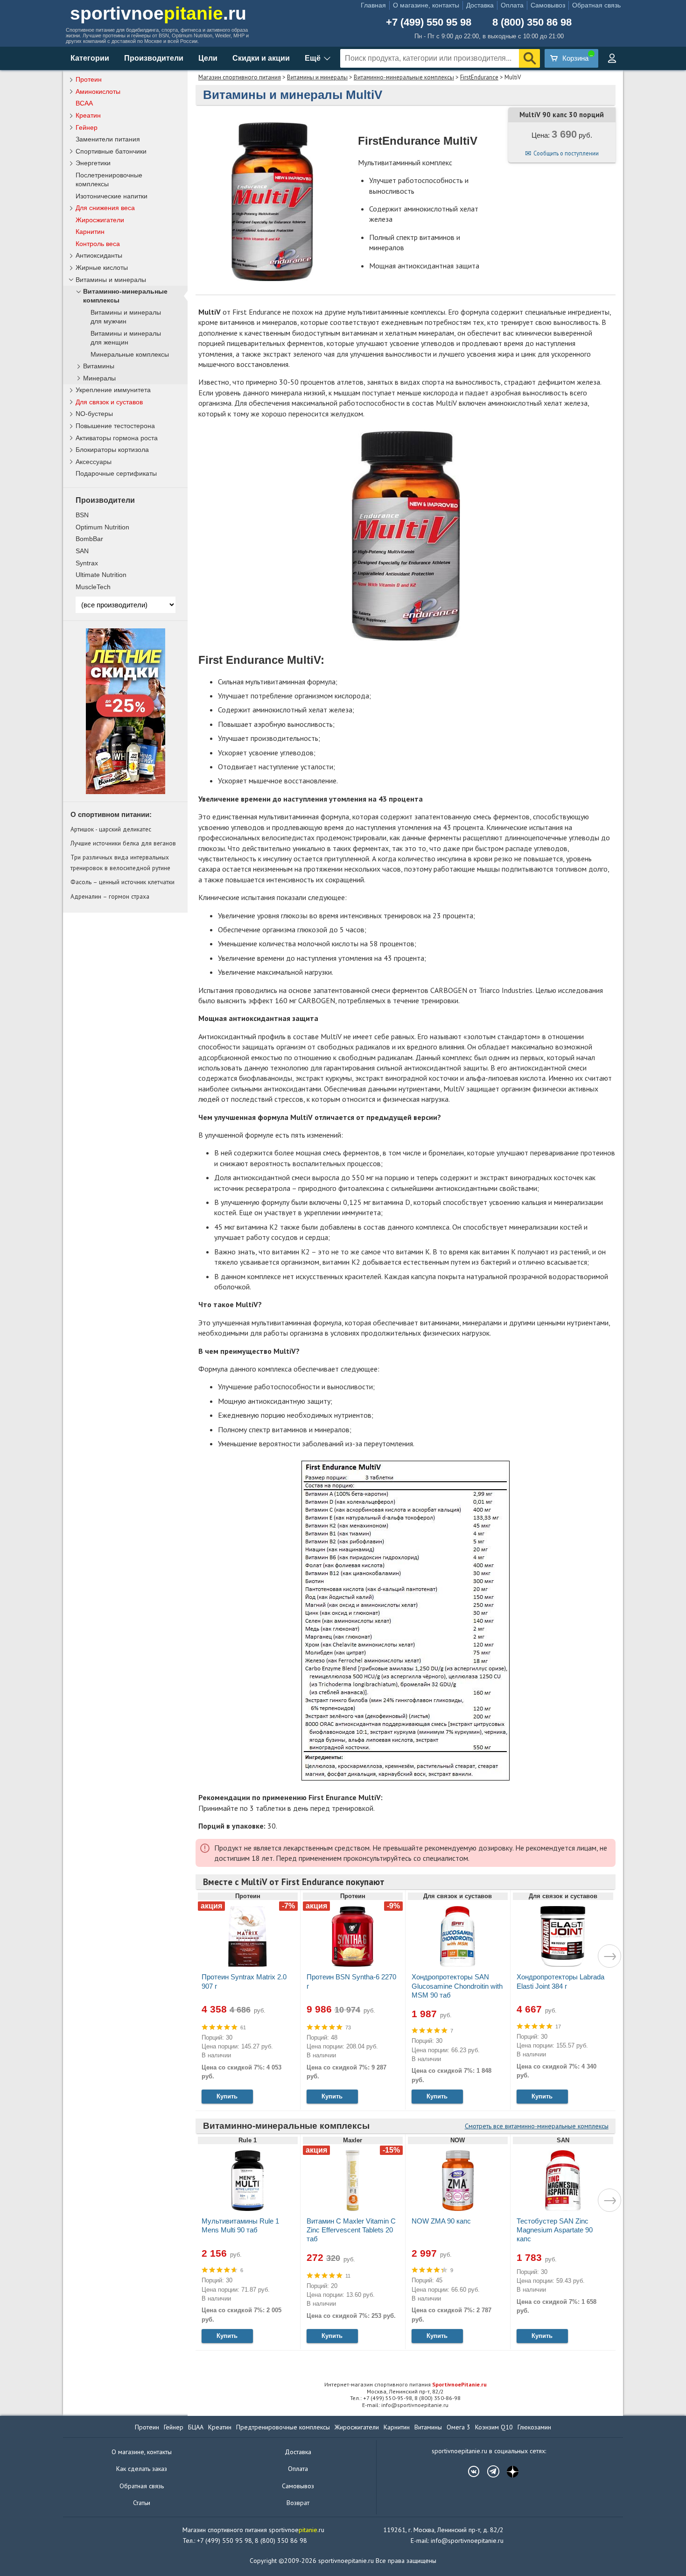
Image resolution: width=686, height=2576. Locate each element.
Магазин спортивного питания (240, 77)
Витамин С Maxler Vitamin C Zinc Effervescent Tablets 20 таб (351, 2230)
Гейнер (87, 127)
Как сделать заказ (142, 2469)
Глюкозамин (534, 2427)
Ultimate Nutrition (101, 575)
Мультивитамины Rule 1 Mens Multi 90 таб (240, 2225)
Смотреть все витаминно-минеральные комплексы (537, 2126)
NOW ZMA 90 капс (441, 2221)
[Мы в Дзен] (508, 2471)
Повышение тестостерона (115, 426)
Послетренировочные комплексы (109, 179)
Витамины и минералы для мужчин (126, 317)
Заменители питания (108, 139)
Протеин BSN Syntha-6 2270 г (351, 1981)
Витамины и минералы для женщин (126, 338)
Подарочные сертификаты (116, 473)
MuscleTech (93, 587)
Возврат (298, 2503)
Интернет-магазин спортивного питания (406, 2384)
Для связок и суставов (109, 402)
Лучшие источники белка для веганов (123, 843)
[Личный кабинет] (612, 58)
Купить (227, 2096)
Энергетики (93, 163)
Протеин (89, 79)
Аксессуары (94, 462)
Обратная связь (596, 5)
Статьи (142, 2503)
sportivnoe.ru (158, 13)
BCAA (84, 103)
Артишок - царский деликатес (111, 829)
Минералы (99, 378)
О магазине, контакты (426, 5)
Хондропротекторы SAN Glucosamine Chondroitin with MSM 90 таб (457, 1986)
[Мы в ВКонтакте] (469, 2471)
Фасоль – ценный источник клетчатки (122, 882)
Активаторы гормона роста (117, 438)
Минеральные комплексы (130, 355)
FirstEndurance (479, 77)
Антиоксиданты (99, 255)
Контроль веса (98, 244)
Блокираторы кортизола (112, 450)
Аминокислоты (98, 91)
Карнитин (90, 232)
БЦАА (196, 2427)
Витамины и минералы (317, 77)
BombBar (89, 539)
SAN (82, 551)
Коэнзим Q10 (494, 2427)
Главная (373, 5)
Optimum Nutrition (102, 527)
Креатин (88, 115)
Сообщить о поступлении (566, 153)
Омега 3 (458, 2427)
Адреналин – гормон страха (110, 896)
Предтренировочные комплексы (283, 2427)
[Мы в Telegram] (489, 2471)
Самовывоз (548, 5)
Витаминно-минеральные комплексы (404, 77)
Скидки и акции (261, 58)
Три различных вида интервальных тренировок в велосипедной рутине (120, 862)
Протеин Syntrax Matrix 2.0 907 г (244, 1981)
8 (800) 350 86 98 (532, 22)
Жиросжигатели (100, 220)
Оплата (512, 5)
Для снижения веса (105, 208)
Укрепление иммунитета (113, 390)
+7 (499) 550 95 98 (429, 22)
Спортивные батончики (111, 151)
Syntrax (87, 563)
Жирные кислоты (102, 267)
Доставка (480, 5)
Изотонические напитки (112, 196)
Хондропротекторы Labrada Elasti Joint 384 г (560, 1981)
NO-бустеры (94, 414)
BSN (82, 515)
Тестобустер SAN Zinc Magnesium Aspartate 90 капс (555, 2230)
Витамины (99, 366)
